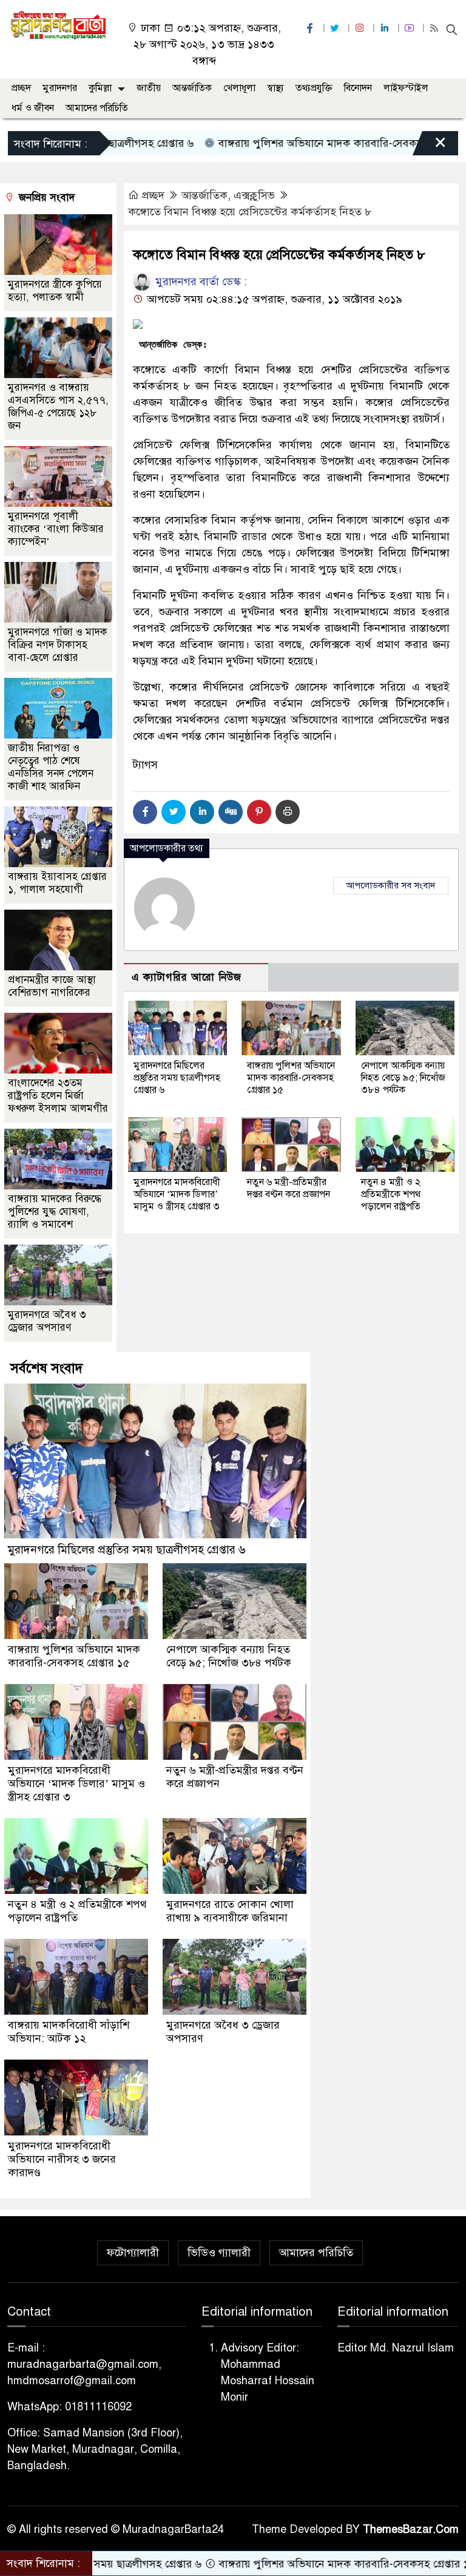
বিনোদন (358, 88)
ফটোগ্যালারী (133, 2253)
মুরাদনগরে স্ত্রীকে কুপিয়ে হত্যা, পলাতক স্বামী (55, 291)
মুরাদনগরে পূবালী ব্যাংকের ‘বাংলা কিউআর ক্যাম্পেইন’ (56, 529)
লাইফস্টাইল (406, 88)
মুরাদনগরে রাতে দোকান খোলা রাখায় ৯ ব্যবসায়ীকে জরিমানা (230, 1911)
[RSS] (436, 28)
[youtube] (411, 28)
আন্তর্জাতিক (192, 88)
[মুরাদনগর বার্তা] (58, 25)
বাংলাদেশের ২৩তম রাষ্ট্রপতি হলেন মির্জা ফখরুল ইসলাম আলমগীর (58, 1096)
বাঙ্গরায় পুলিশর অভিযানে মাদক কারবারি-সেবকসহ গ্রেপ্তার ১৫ (289, 143)
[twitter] (336, 28)
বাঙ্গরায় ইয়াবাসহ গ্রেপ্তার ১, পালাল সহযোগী (57, 883)
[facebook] (311, 28)
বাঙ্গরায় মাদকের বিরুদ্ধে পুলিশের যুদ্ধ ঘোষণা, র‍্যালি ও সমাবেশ (55, 1212)
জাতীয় (149, 88)
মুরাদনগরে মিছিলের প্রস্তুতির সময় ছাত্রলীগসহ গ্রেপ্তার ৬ (177, 1078)
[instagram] (361, 28)
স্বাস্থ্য (275, 88)
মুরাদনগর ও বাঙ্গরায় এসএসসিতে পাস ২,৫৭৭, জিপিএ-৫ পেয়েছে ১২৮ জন (58, 407)
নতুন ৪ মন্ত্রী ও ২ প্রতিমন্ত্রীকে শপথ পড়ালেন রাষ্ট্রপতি (391, 1194)
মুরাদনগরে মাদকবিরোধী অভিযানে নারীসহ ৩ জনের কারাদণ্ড (62, 2159)
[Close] (430, 146)
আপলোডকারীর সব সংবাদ (391, 885)
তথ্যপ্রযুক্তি (314, 88)
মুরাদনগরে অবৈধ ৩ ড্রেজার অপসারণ (47, 1321)
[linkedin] (386, 28)
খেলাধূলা (239, 88)
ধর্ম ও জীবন (33, 108)
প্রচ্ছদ (21, 88)
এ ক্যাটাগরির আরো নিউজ (187, 977)
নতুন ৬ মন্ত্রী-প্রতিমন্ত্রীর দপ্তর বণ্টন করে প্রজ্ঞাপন (289, 1188)
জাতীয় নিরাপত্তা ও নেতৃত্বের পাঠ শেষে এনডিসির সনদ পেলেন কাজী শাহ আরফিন (51, 767)
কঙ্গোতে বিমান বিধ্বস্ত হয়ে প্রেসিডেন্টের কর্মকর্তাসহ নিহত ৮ (250, 212)
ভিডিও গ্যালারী (219, 2253)
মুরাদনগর (60, 88)
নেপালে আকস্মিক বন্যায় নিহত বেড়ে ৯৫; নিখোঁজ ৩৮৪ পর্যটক (403, 1078)
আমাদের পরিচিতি (97, 108)
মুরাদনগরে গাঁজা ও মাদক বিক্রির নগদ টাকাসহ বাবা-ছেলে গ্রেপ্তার (58, 645)
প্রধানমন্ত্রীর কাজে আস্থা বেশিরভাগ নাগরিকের (52, 986)
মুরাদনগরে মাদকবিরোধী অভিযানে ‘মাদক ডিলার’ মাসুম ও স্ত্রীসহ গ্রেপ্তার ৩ (177, 1194)
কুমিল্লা (100, 88)
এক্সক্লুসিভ (254, 195)
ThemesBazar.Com (411, 2529)
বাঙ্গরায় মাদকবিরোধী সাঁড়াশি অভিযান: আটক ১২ (69, 2032)
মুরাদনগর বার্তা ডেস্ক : (200, 282)
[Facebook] (145, 812)
